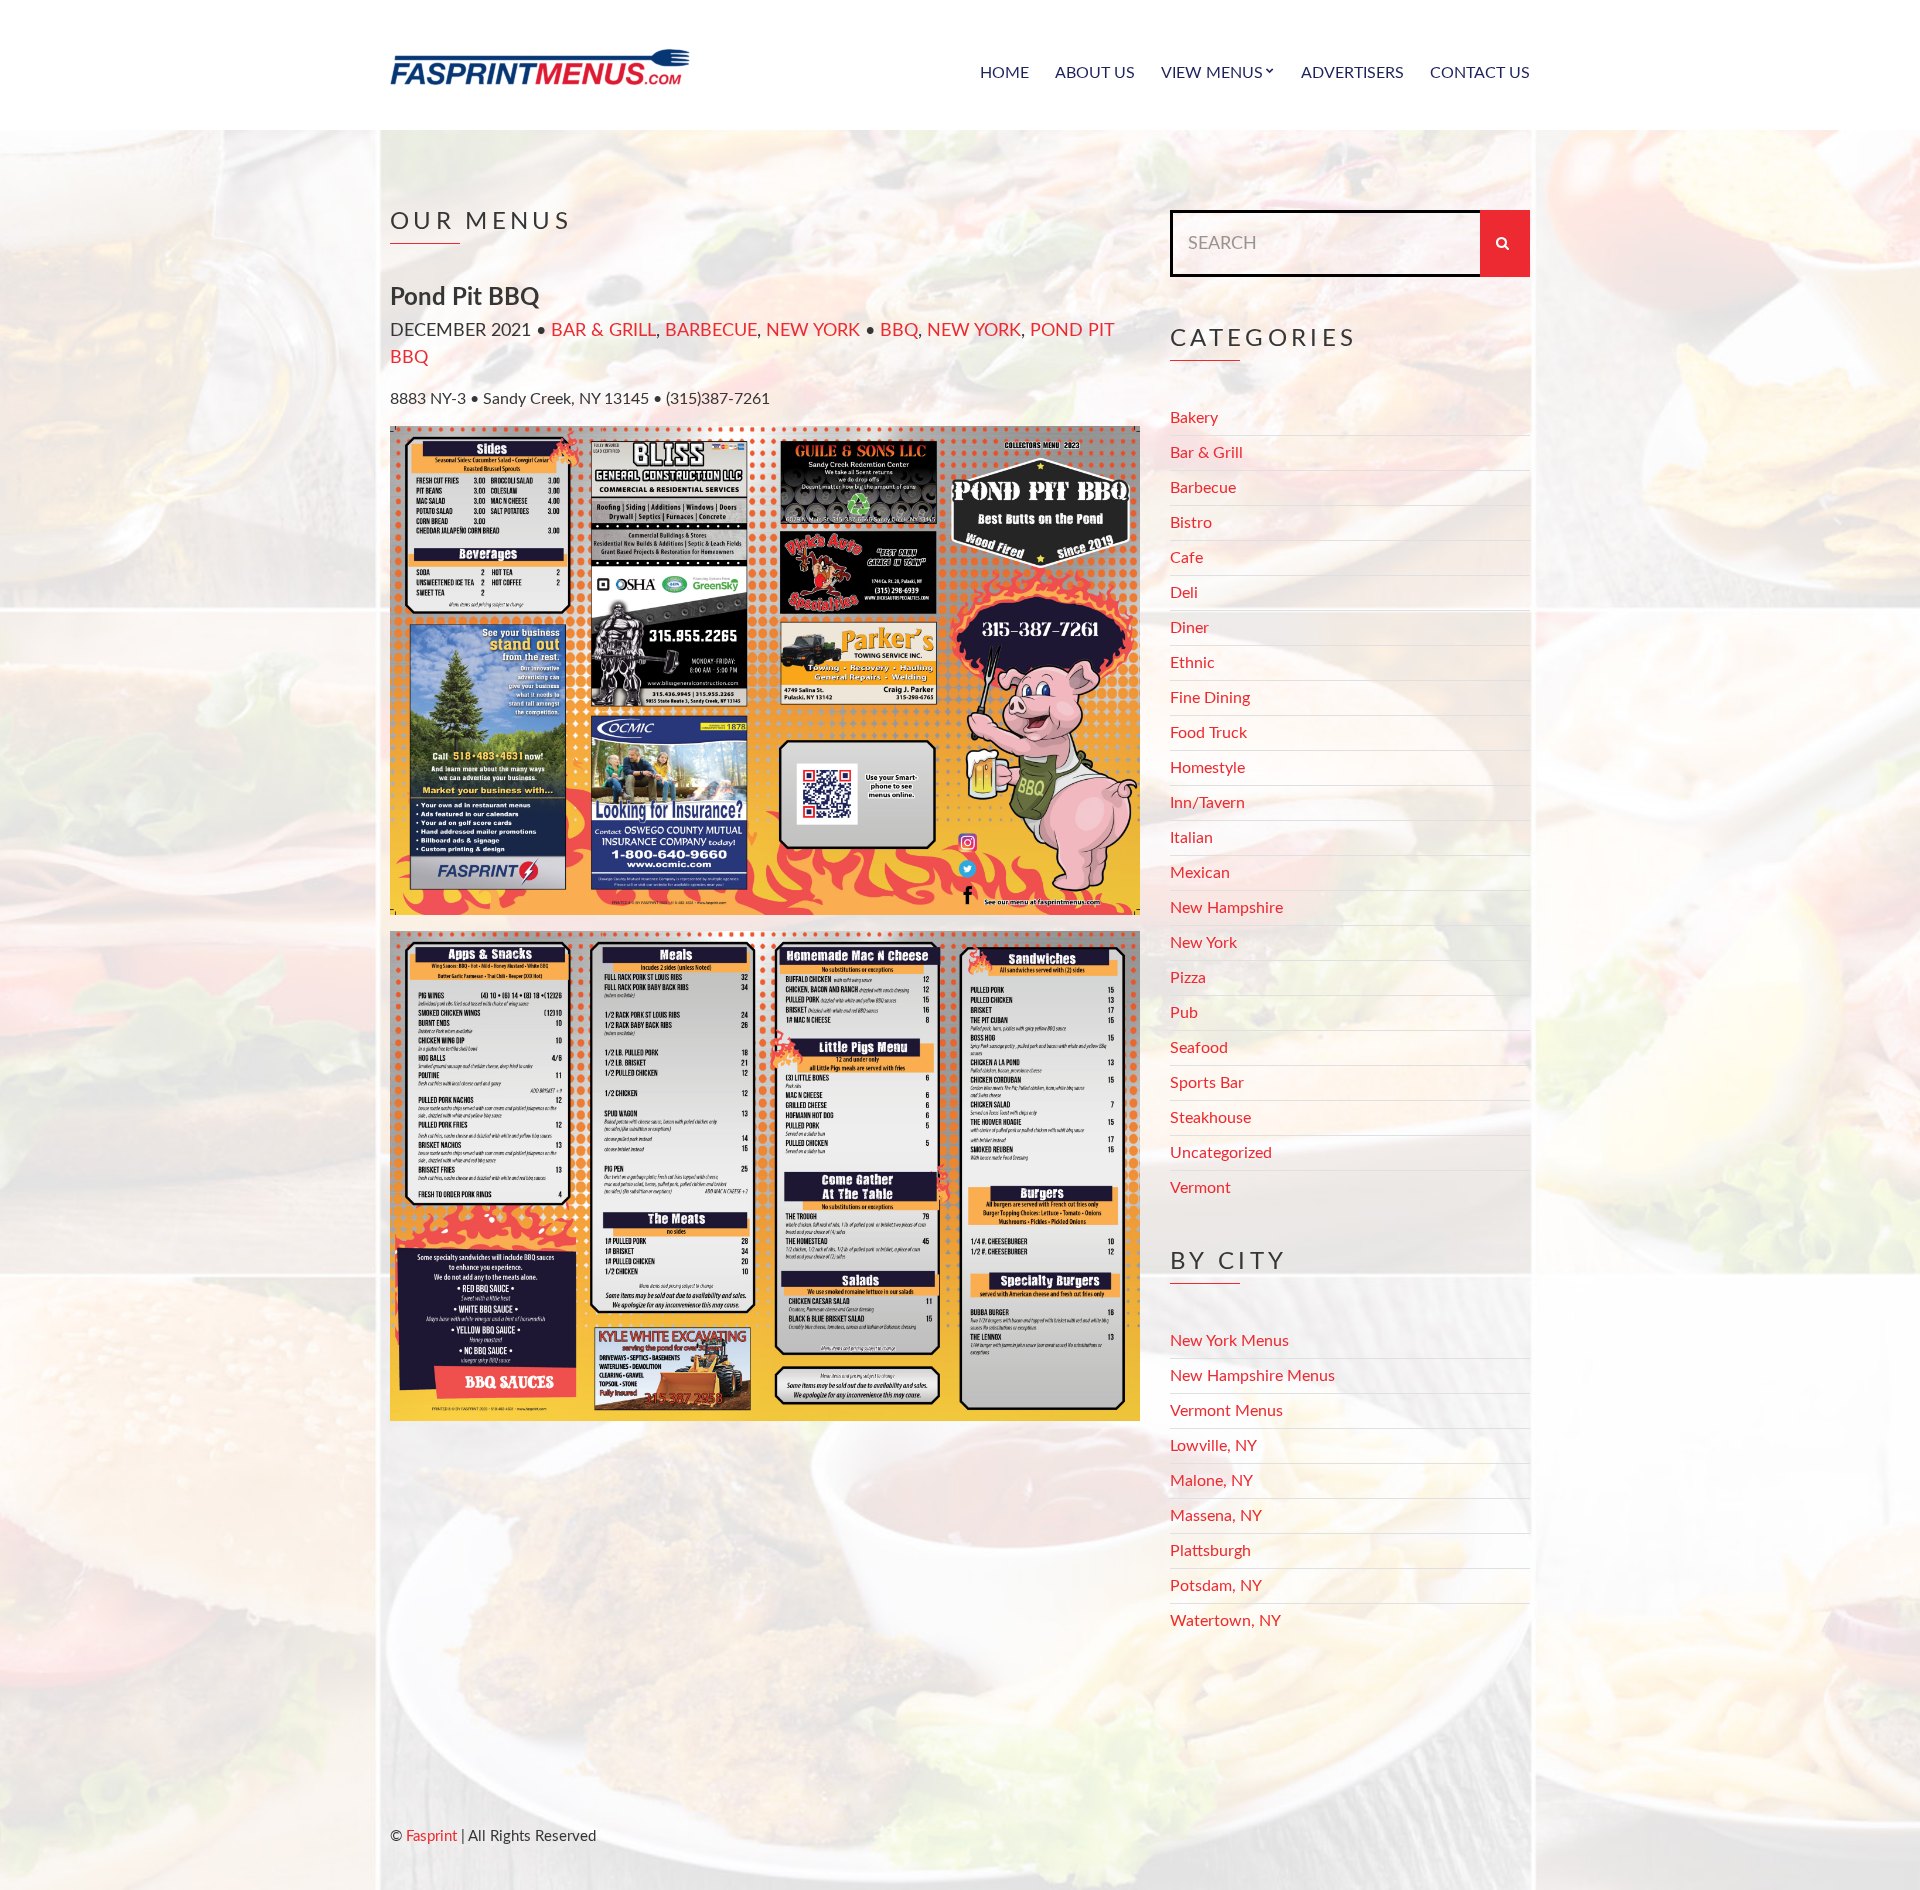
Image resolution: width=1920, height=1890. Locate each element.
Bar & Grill (603, 331)
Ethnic (1192, 663)
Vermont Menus (1226, 1411)
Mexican (1200, 873)
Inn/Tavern (1207, 803)
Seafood (1199, 1048)
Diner (1189, 628)
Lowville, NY (1213, 1446)
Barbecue (711, 331)
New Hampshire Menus (1252, 1376)
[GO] (1505, 243)
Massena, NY (1216, 1516)
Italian (1191, 838)
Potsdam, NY (1216, 1586)
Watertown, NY (1225, 1621)
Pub (1184, 1013)
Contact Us (1480, 73)
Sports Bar (1207, 1083)
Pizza (1188, 978)
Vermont (1200, 1188)
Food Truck (1208, 733)
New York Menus (1229, 1341)
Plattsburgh (1210, 1551)
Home (1004, 73)
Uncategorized (1221, 1153)
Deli (1184, 593)
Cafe (1186, 558)
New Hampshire (1226, 908)
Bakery (1194, 418)
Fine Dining (1210, 698)
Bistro (1191, 523)
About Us (1095, 73)
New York (813, 331)
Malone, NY (1211, 1481)
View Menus (1212, 73)
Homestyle (1207, 768)
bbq (899, 331)
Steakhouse (1210, 1118)
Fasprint (431, 1836)
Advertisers (1352, 73)
